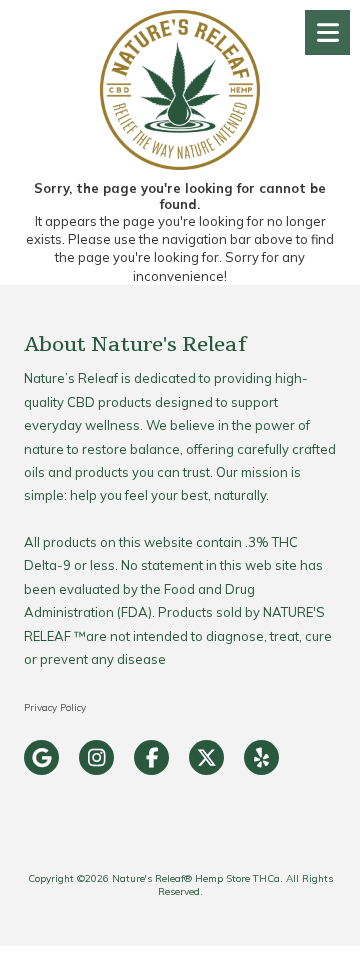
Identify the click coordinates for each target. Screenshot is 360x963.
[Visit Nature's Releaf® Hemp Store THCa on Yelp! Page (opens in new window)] (261, 757)
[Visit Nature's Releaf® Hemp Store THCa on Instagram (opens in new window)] (96, 757)
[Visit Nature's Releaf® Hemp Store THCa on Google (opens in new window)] (41, 757)
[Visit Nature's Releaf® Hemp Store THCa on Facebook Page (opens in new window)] (151, 757)
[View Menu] (327, 32)
